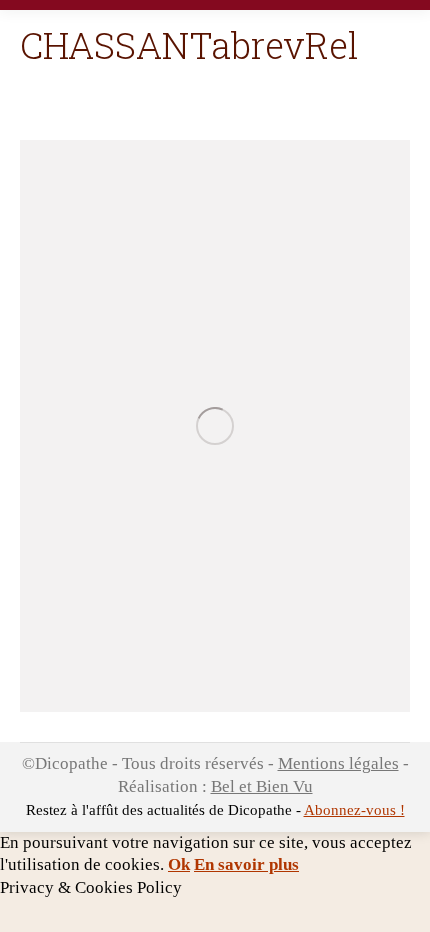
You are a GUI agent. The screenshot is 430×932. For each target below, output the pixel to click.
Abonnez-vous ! (354, 810)
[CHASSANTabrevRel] (215, 426)
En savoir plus (246, 864)
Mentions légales (338, 763)
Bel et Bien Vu (262, 786)
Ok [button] (179, 864)
